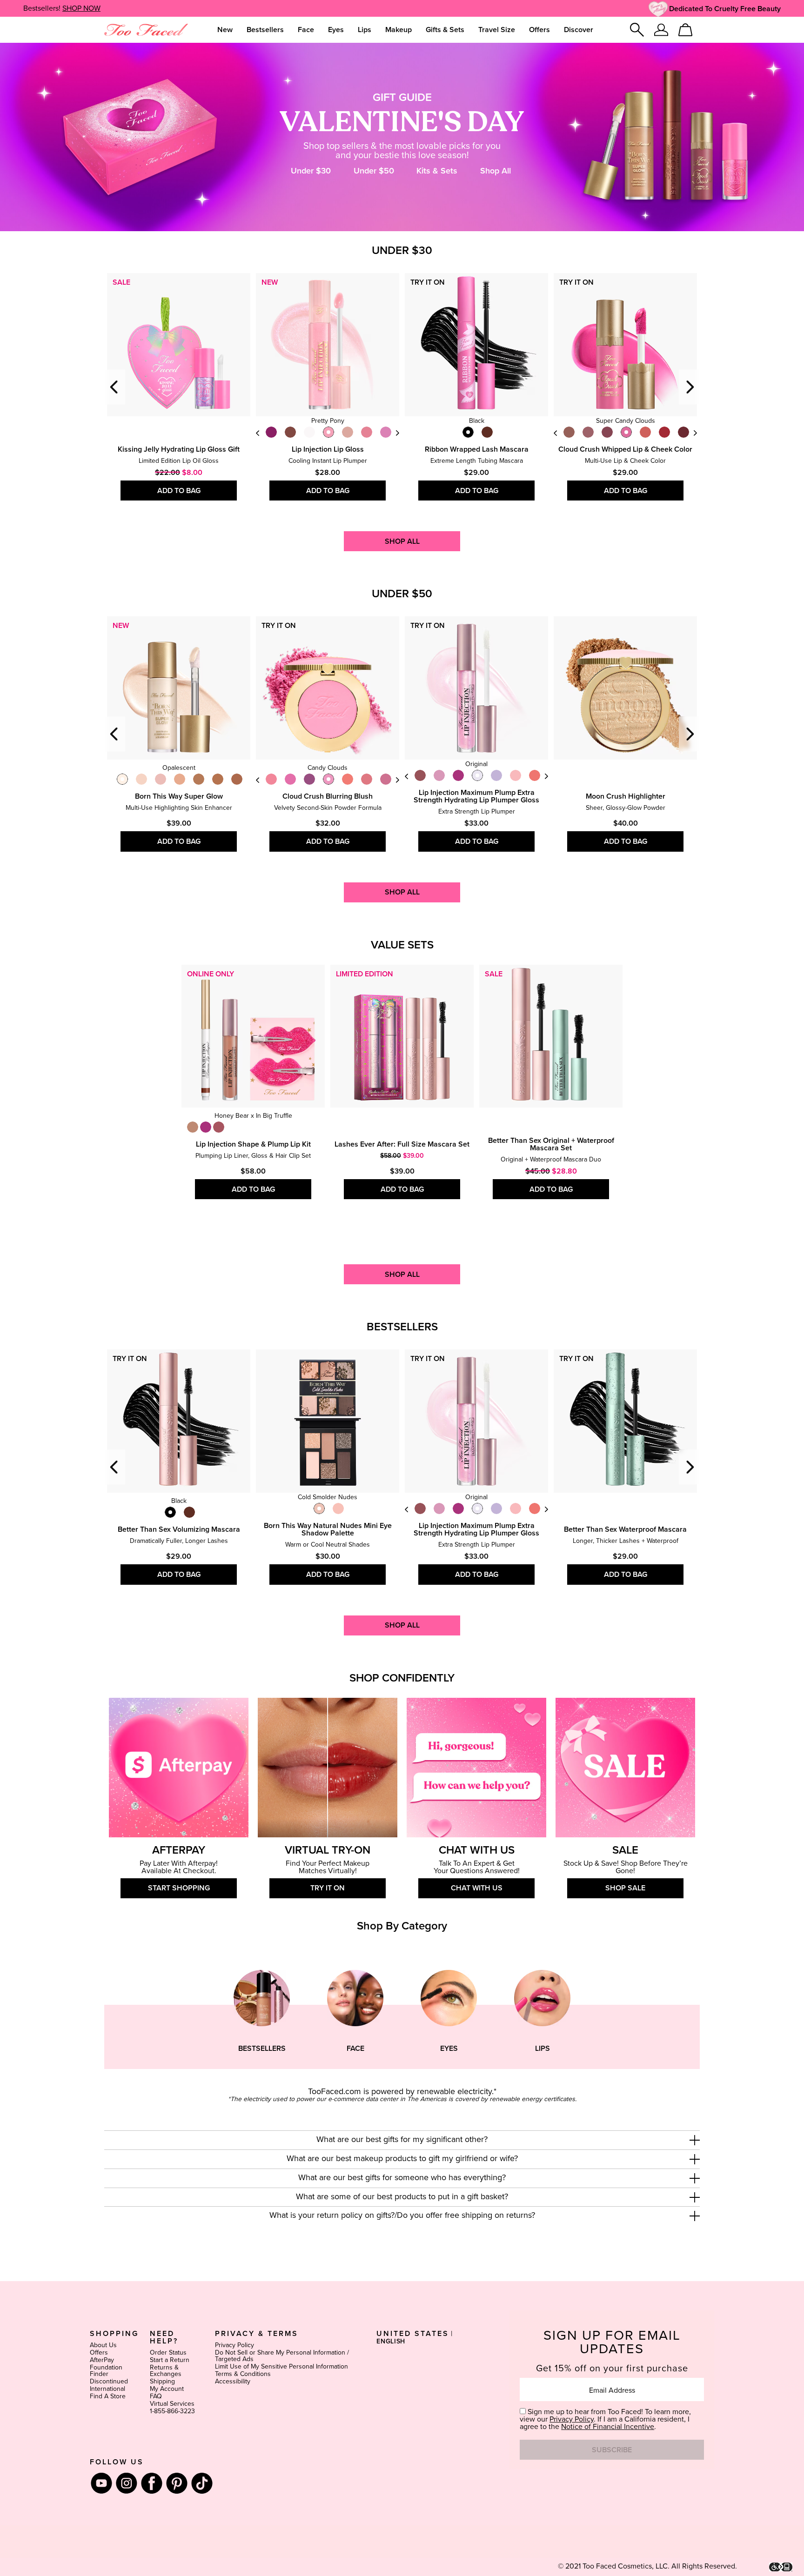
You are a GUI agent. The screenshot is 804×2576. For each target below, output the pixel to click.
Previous (115, 387)
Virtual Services (172, 2404)
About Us (103, 2345)
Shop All (496, 171)
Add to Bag (179, 491)
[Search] (637, 30)
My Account (167, 2389)
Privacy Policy (234, 2345)
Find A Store (108, 2396)
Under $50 (374, 171)
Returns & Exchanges (166, 2371)
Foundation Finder (106, 2371)
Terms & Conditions (243, 2374)
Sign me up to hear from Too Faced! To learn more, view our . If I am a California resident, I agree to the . (605, 2419)
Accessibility (233, 2382)
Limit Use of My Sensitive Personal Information (281, 2367)
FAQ (156, 2396)
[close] (695, 2140)
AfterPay (102, 2360)
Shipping (162, 2382)
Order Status (168, 2353)
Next (397, 433)
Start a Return (170, 2360)
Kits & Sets (437, 171)
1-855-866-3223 (172, 2411)
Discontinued (109, 2382)
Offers (99, 2353)
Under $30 (311, 171)
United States (413, 2334)
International (107, 2389)
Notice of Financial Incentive (608, 2427)
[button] (402, 2140)
